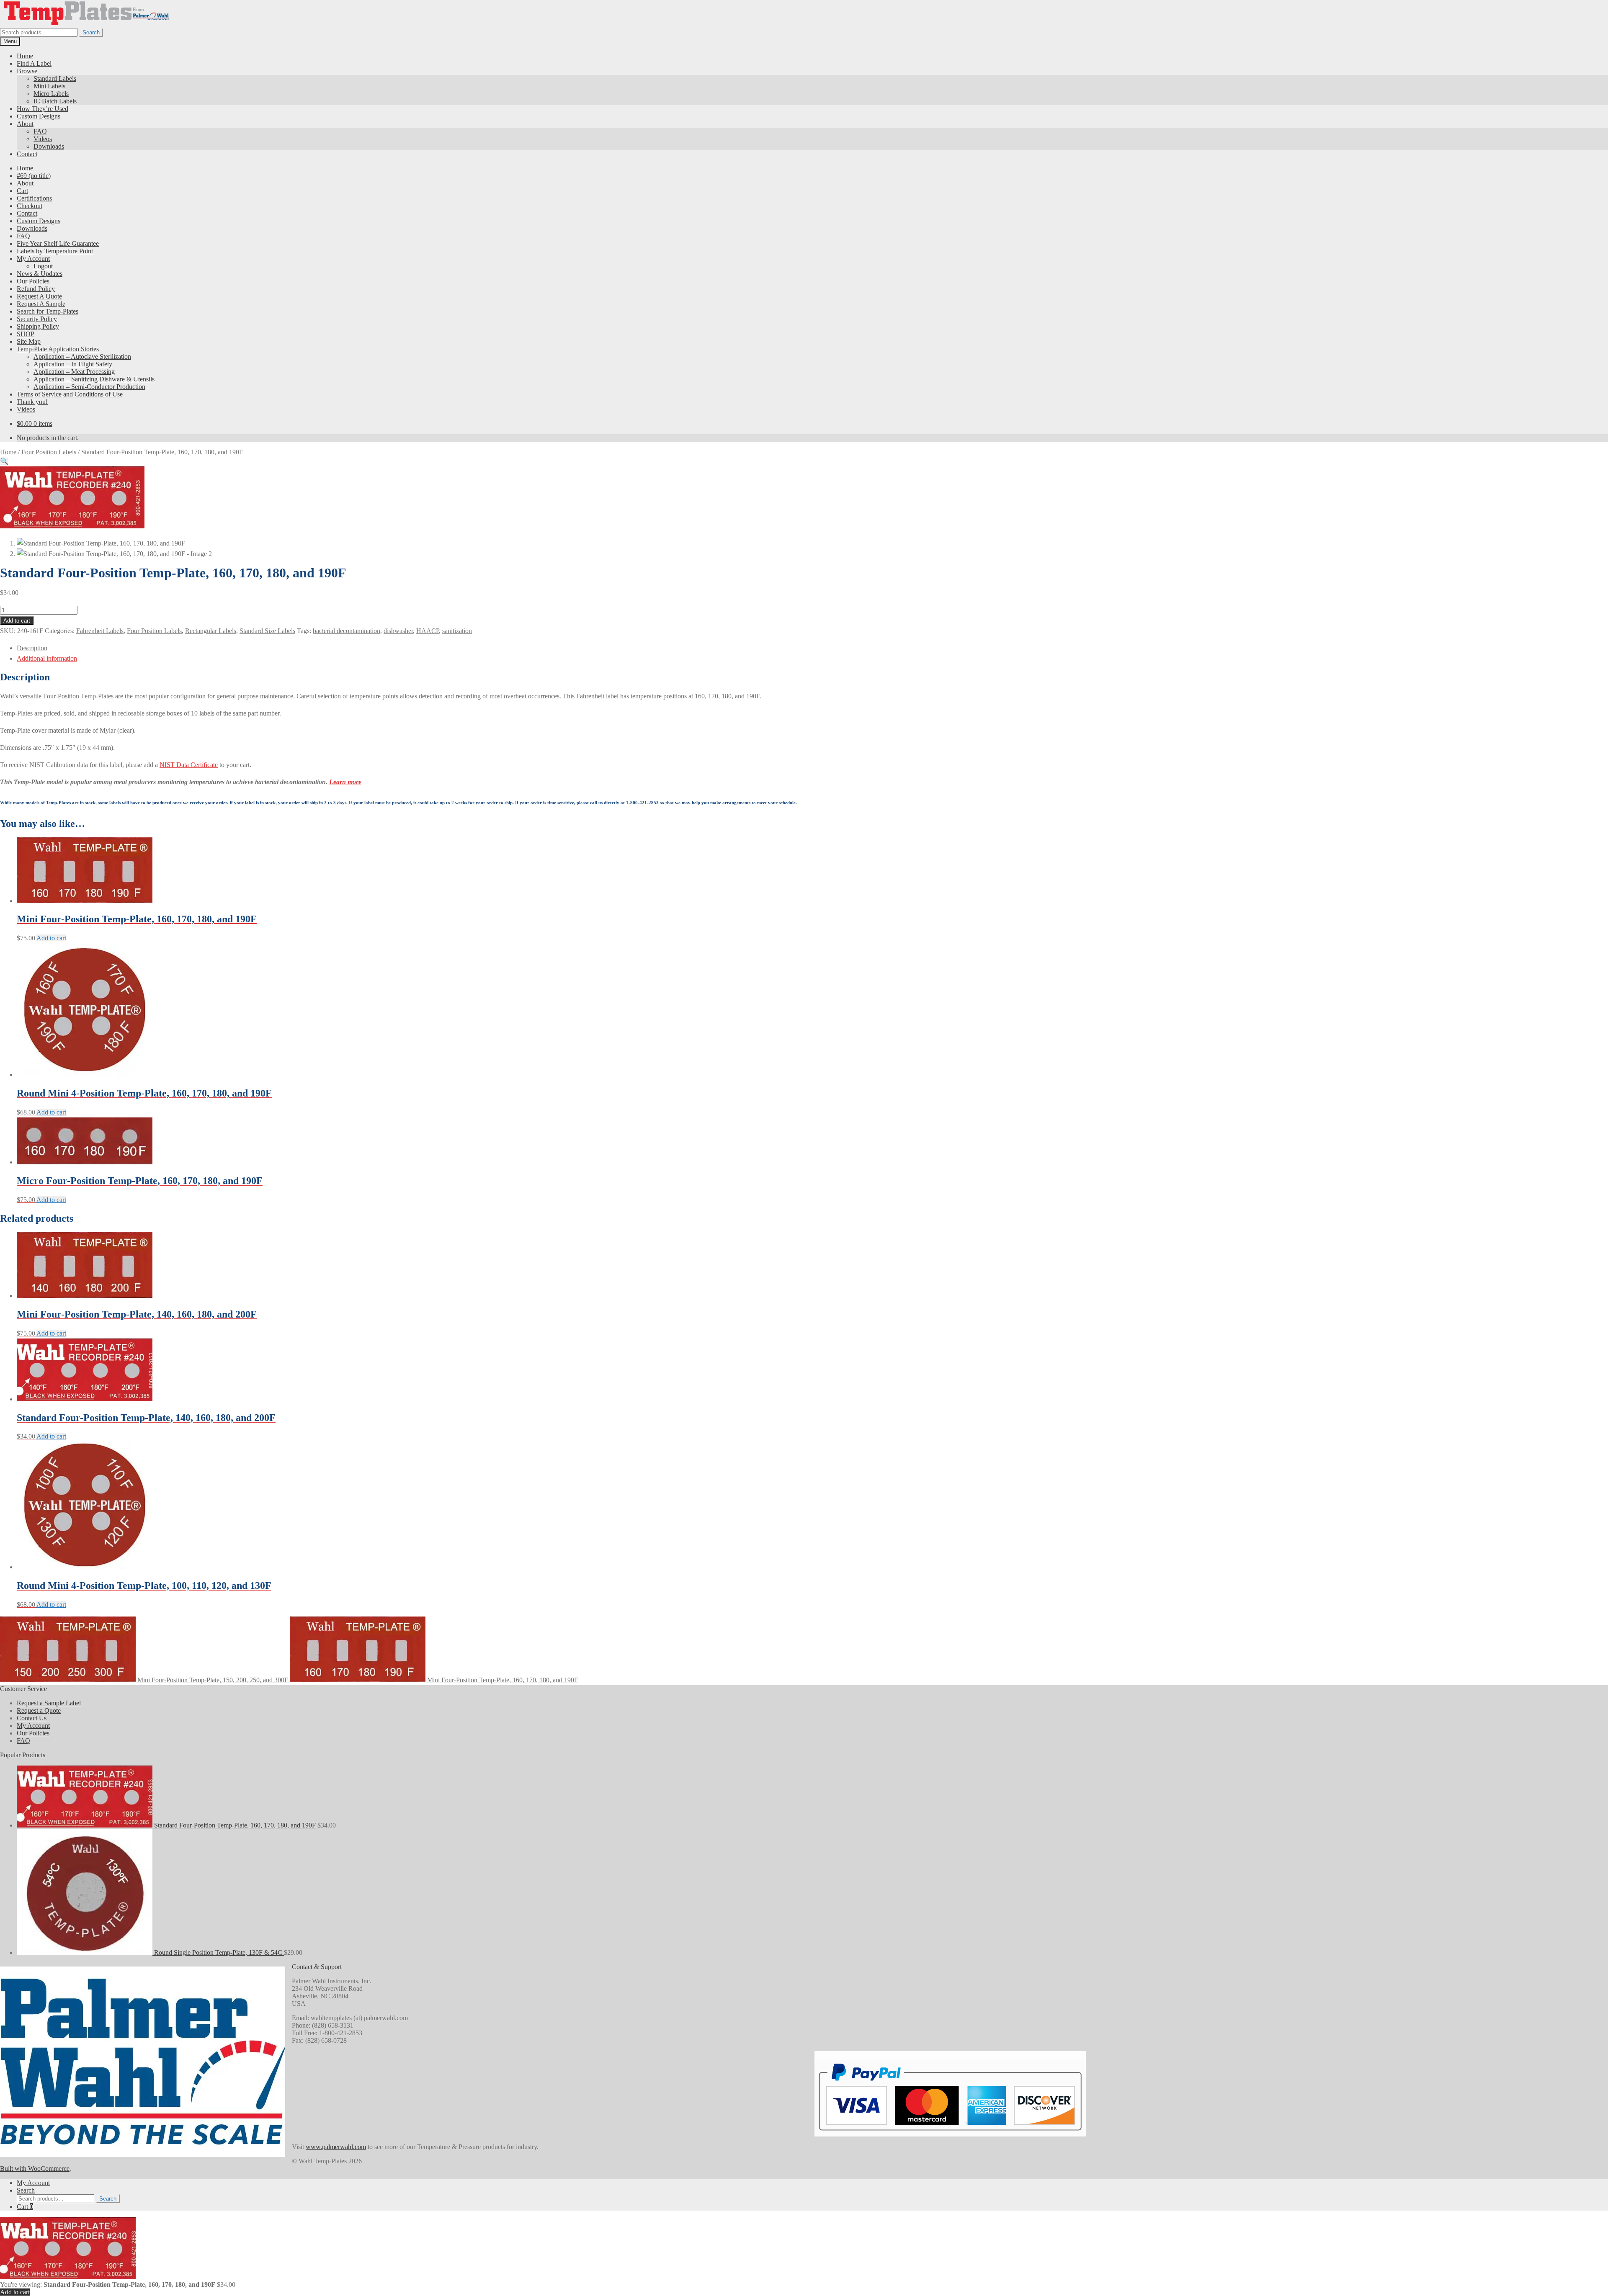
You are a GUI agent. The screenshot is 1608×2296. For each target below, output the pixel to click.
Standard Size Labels (267, 631)
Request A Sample (41, 304)
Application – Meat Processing (74, 372)
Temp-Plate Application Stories (58, 349)
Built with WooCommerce (35, 2169)
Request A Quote (39, 296)
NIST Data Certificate (189, 765)
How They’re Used (43, 109)
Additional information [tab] (47, 658)
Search (91, 32)
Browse (27, 71)
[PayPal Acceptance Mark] (950, 2128)
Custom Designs (39, 116)
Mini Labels (49, 86)
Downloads (49, 146)
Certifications (34, 198)
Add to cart (17, 621)
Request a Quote (39, 1710)
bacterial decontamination (347, 631)
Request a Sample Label (49, 1703)
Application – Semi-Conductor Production (89, 387)
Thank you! (32, 402)
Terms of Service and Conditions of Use (70, 394)
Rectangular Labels (211, 631)
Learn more (345, 782)
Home (25, 56)
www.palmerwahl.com (336, 2147)
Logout (43, 266)
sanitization (457, 631)
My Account (33, 259)
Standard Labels (55, 79)
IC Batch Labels (55, 101)
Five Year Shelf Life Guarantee (58, 243)
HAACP (428, 631)
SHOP (26, 334)
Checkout (30, 206)
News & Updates (40, 274)
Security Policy (37, 319)
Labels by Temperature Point (55, 251)
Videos (43, 139)
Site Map (29, 341)
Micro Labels (51, 94)
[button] (4, 461)
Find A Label (34, 63)
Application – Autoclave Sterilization (82, 356)
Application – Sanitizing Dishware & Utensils (94, 379)
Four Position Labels (49, 452)
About (25, 124)
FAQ (40, 131)
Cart (22, 191)
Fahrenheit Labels (100, 631)
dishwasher (398, 631)
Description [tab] (32, 648)
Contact (27, 154)
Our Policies (33, 281)
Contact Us (32, 1718)
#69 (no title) (34, 176)
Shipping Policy (38, 326)
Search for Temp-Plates (48, 311)
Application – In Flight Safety (73, 364)
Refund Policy (36, 289)
